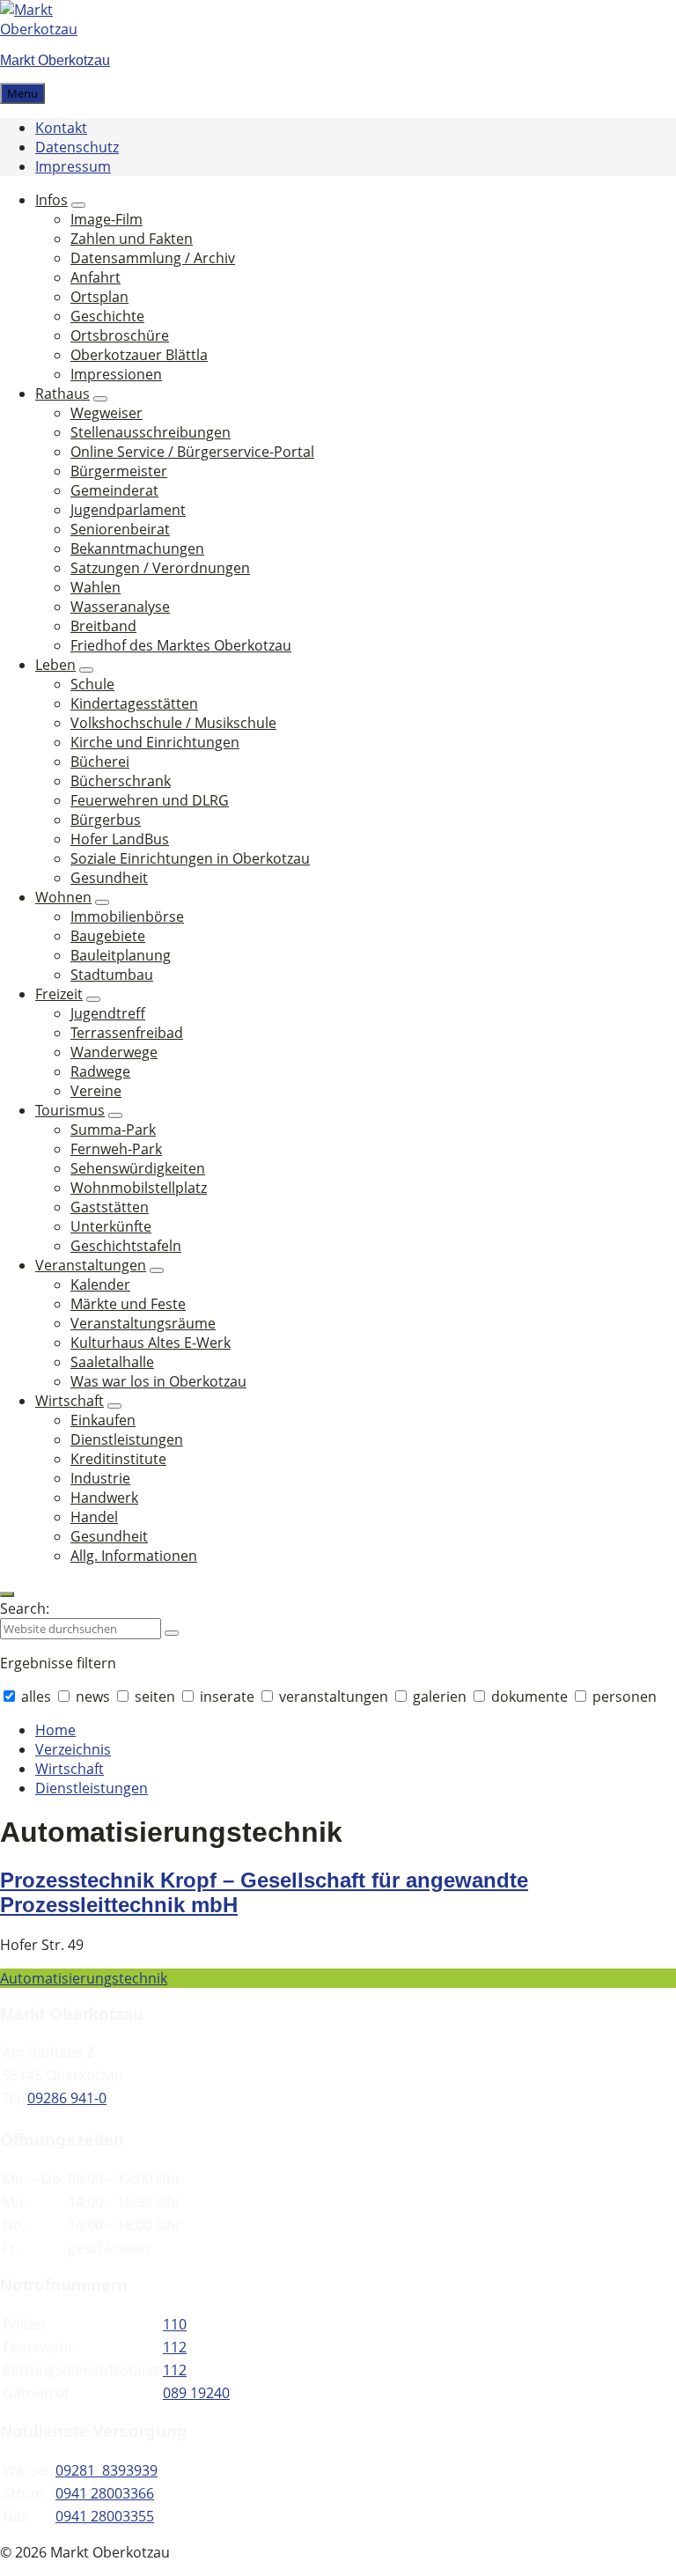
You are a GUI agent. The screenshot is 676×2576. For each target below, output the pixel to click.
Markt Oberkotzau (55, 60)
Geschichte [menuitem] (107, 316)
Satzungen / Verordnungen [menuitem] (160, 568)
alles (36, 1696)
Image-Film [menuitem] (107, 219)
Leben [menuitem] (55, 665)
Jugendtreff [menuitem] (108, 1013)
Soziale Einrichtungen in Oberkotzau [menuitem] (190, 858)
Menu (22, 93)
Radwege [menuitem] (100, 1071)
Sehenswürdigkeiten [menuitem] (138, 1168)
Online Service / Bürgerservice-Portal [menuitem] (192, 452)
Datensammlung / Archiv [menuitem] (153, 258)
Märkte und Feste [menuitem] (128, 1304)
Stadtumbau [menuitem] (112, 975)
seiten (155, 1696)
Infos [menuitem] (51, 200)
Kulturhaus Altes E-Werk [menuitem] (151, 1343)
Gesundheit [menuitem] (109, 878)
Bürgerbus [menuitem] (106, 820)
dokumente (529, 1696)
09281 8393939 (107, 2470)
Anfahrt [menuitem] (96, 277)
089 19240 (196, 2393)
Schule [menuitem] (92, 684)
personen (623, 1696)
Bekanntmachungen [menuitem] (137, 548)
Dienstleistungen (92, 1788)
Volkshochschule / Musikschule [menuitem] (173, 723)
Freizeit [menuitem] (59, 994)
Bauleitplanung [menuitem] (121, 955)
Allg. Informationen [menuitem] (134, 1556)
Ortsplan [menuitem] (99, 297)
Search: (25, 1608)
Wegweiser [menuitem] (107, 413)
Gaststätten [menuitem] (110, 1207)
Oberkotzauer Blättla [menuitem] (139, 355)
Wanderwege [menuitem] (114, 1052)
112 (175, 2347)
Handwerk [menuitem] (104, 1498)
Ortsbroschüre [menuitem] (120, 335)
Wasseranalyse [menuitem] (120, 607)
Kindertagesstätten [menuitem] (134, 703)
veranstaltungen (334, 1696)
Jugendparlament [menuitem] (128, 510)
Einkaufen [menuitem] (103, 1420)
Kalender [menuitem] (100, 1284)
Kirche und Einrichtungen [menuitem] (155, 742)
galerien (440, 1696)
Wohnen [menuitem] (63, 897)
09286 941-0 (67, 2098)
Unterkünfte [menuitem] (111, 1226)
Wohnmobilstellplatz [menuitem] (139, 1188)
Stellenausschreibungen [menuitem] (151, 432)
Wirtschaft (70, 1769)
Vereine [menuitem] (96, 1091)
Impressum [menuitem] (73, 166)
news (93, 1696)
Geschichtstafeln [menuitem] (126, 1246)
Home (55, 1730)
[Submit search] (172, 1633)
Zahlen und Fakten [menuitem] (132, 239)
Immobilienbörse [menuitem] (127, 916)
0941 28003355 (105, 2516)
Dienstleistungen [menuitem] (127, 1439)
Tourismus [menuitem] (70, 1110)
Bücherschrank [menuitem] (121, 781)
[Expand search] (7, 1594)
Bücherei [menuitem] (100, 762)
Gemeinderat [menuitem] (114, 490)
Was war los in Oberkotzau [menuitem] (158, 1381)
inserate (227, 1696)
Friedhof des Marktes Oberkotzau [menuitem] (181, 645)
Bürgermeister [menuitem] (119, 471)
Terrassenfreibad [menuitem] (127, 1033)
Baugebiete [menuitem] (108, 936)
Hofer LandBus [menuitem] (120, 839)
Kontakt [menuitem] (61, 128)
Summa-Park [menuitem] (113, 1130)
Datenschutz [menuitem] (77, 147)
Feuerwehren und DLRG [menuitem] (150, 800)
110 (175, 2324)
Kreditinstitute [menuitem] (118, 1459)
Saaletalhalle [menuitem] (112, 1362)
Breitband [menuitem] (103, 626)
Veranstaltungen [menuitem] (91, 1265)
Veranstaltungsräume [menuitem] (143, 1323)
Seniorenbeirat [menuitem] (120, 529)
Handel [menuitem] (94, 1517)
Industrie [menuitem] (100, 1478)
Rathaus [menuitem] (62, 394)
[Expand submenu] (78, 205)
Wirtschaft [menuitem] (70, 1401)
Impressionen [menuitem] (116, 374)
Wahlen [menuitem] (96, 587)
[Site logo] (53, 29)
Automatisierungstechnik (84, 1978)
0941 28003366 (105, 2493)
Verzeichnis (73, 1749)
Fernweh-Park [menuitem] (116, 1149)
